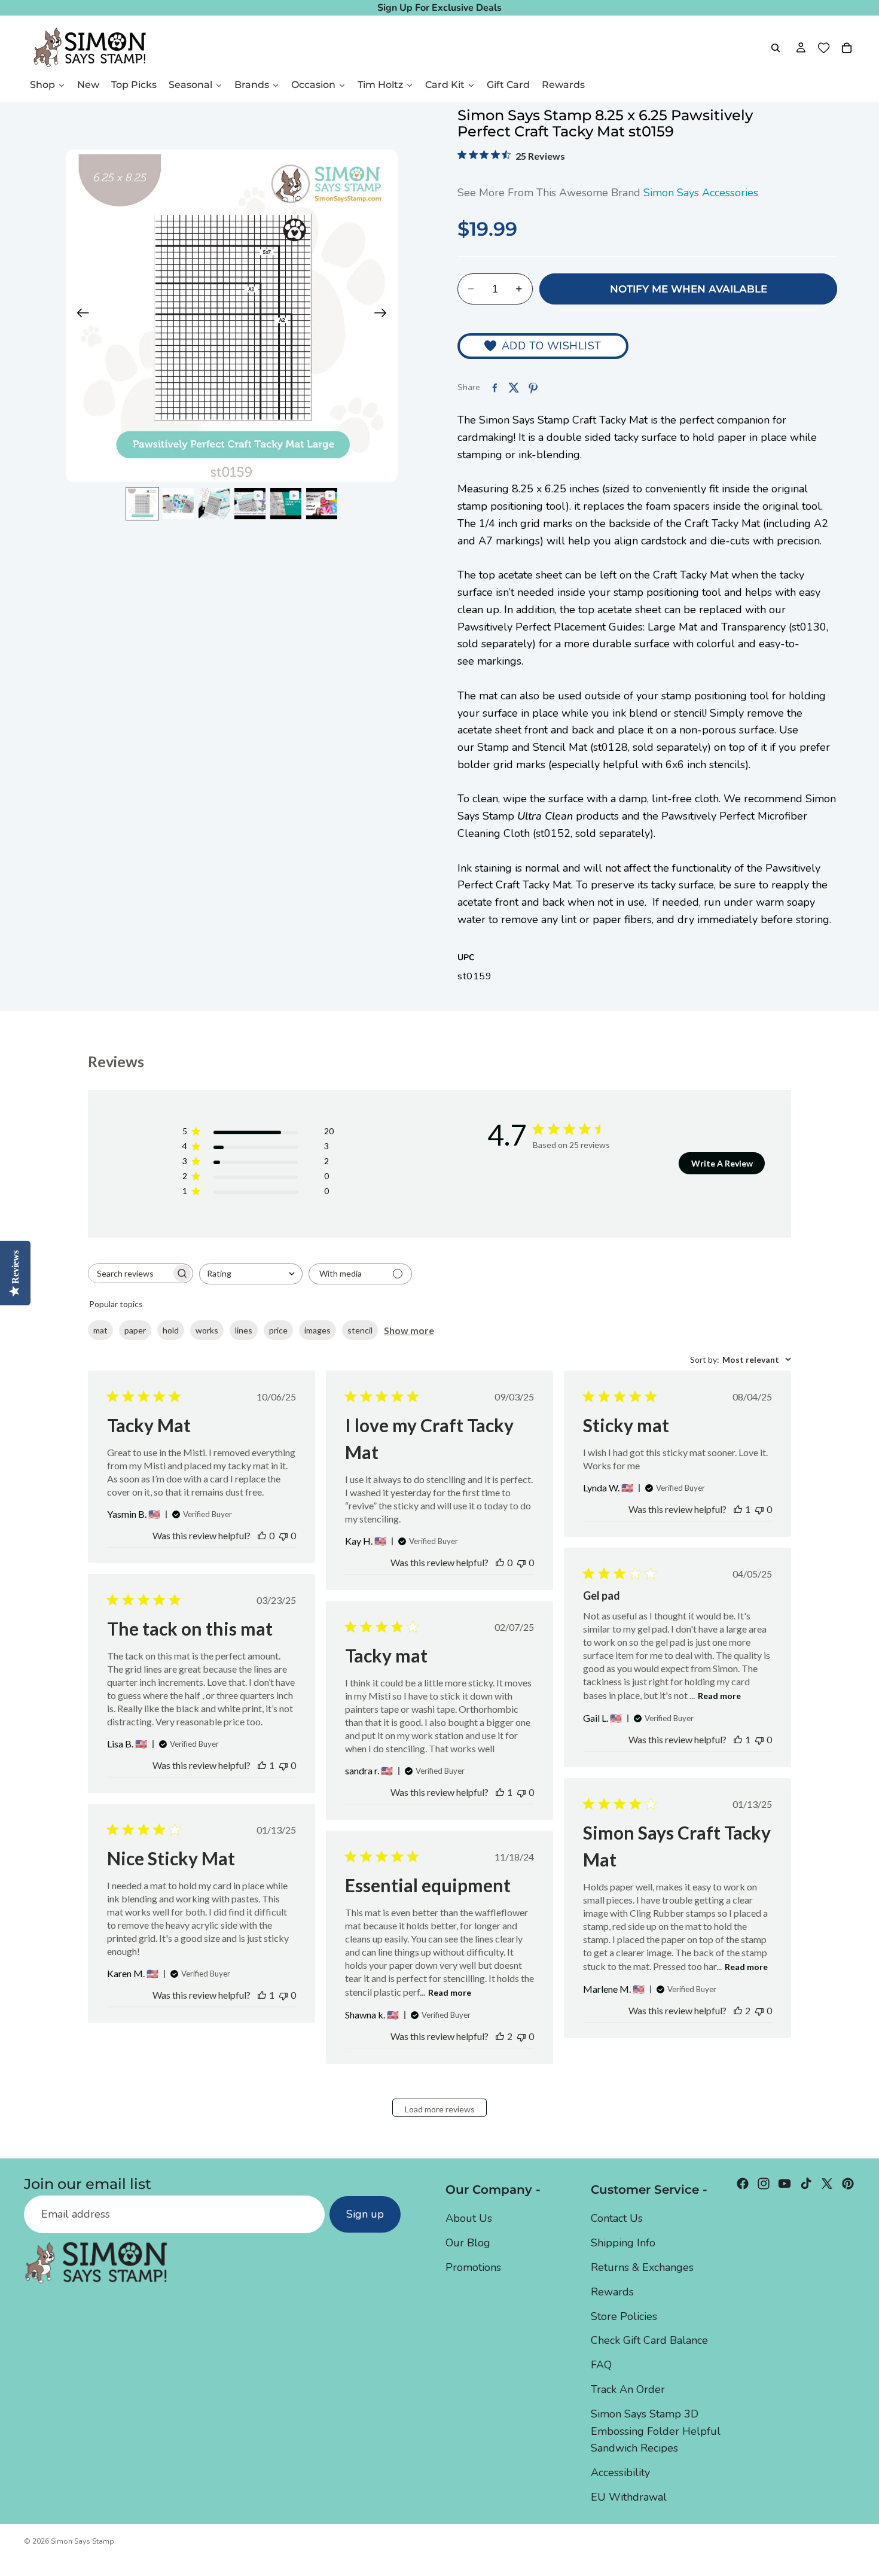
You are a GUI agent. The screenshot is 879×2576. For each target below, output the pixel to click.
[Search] (776, 48)
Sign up (365, 2215)
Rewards (612, 2292)
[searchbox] (130, 1273)
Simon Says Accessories (701, 193)
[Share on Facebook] (495, 388)
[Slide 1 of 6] (142, 504)
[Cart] (847, 48)
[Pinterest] (848, 2184)
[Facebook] (743, 2184)
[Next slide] (384, 316)
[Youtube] (785, 2184)
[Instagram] (764, 2184)
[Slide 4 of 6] (250, 504)
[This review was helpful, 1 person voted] (738, 1509)
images (318, 1330)
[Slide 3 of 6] (214, 504)
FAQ (601, 2365)
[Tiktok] (806, 2184)
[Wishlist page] (824, 48)
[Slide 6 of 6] (322, 504)
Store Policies (624, 2316)
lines (244, 1330)
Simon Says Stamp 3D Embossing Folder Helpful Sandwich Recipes (656, 2431)
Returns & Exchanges (642, 2267)
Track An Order (628, 2389)
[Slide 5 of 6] (286, 504)
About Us (469, 2219)
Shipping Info (623, 2243)
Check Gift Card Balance (649, 2341)
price (278, 1330)
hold (171, 1330)
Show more (409, 1330)
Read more (719, 1696)
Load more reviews (440, 2109)
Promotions (473, 2267)
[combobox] (251, 1274)
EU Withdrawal (629, 2497)
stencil (360, 1330)
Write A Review (722, 1163)
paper (135, 1330)
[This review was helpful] (738, 2010)
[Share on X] (514, 388)
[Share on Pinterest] (533, 388)
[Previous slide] (79, 316)
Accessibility (620, 2473)
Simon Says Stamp (83, 2541)
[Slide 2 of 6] (178, 504)
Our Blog (468, 2243)
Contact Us (617, 2219)
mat (100, 1330)
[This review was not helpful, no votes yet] (283, 1535)
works (207, 1330)
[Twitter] (827, 2184)
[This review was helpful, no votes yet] (262, 1535)
